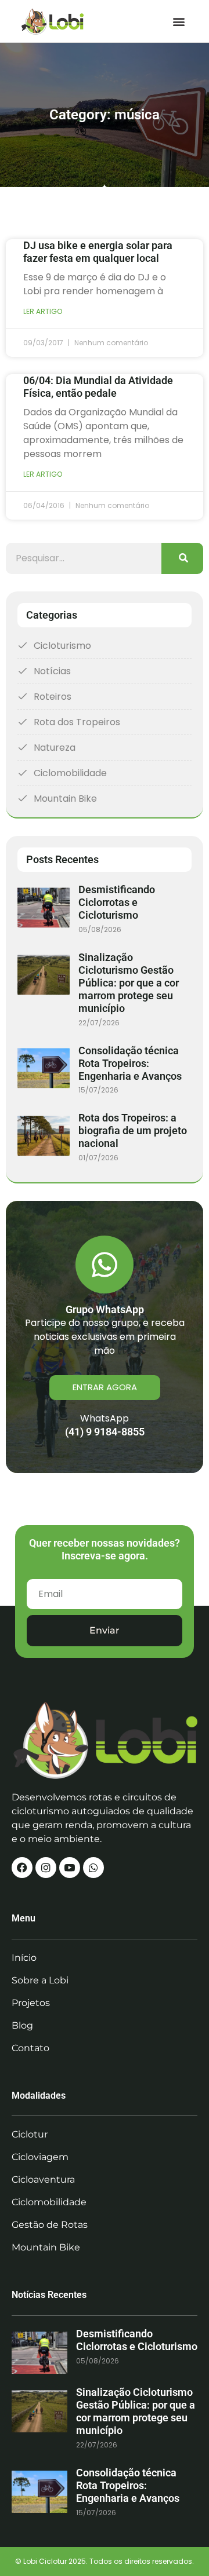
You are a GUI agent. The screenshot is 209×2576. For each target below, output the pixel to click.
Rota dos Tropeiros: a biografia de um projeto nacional (133, 1130)
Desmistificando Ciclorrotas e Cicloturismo (117, 902)
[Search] (182, 558)
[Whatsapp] (93, 1868)
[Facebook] (22, 1868)
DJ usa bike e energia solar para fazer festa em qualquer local (98, 252)
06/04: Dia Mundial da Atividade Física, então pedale (98, 387)
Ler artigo (43, 311)
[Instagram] (46, 1868)
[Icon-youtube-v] (70, 1868)
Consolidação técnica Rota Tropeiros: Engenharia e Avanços (130, 1063)
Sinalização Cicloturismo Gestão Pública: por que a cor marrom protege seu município (129, 983)
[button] (179, 21)
